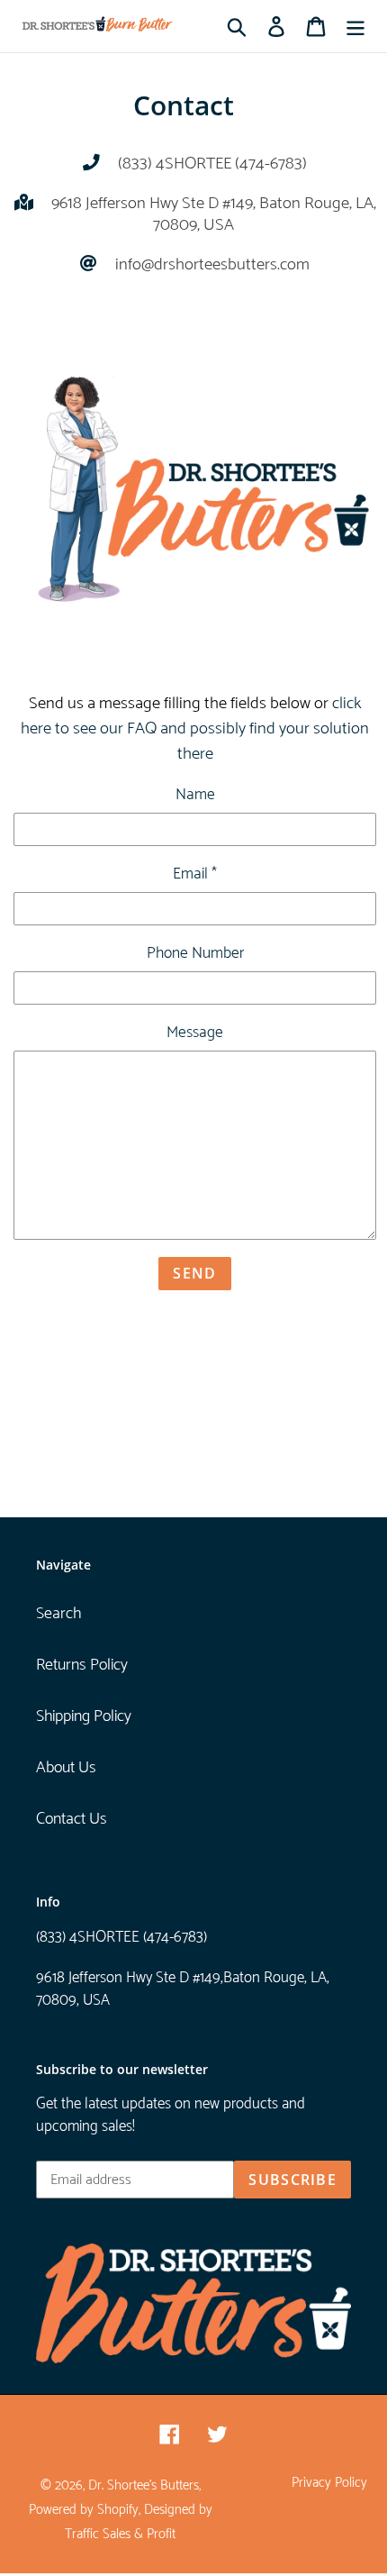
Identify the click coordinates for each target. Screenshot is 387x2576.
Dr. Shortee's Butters (144, 2486)
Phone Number (195, 954)
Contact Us (72, 1819)
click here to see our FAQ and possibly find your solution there (195, 728)
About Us (66, 1768)
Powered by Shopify (84, 2510)
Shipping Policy (84, 1716)
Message (195, 1033)
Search (58, 1614)
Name (195, 796)
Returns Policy (82, 1665)
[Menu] (355, 27)
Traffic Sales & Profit (120, 2535)
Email (195, 875)
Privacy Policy (329, 2483)
